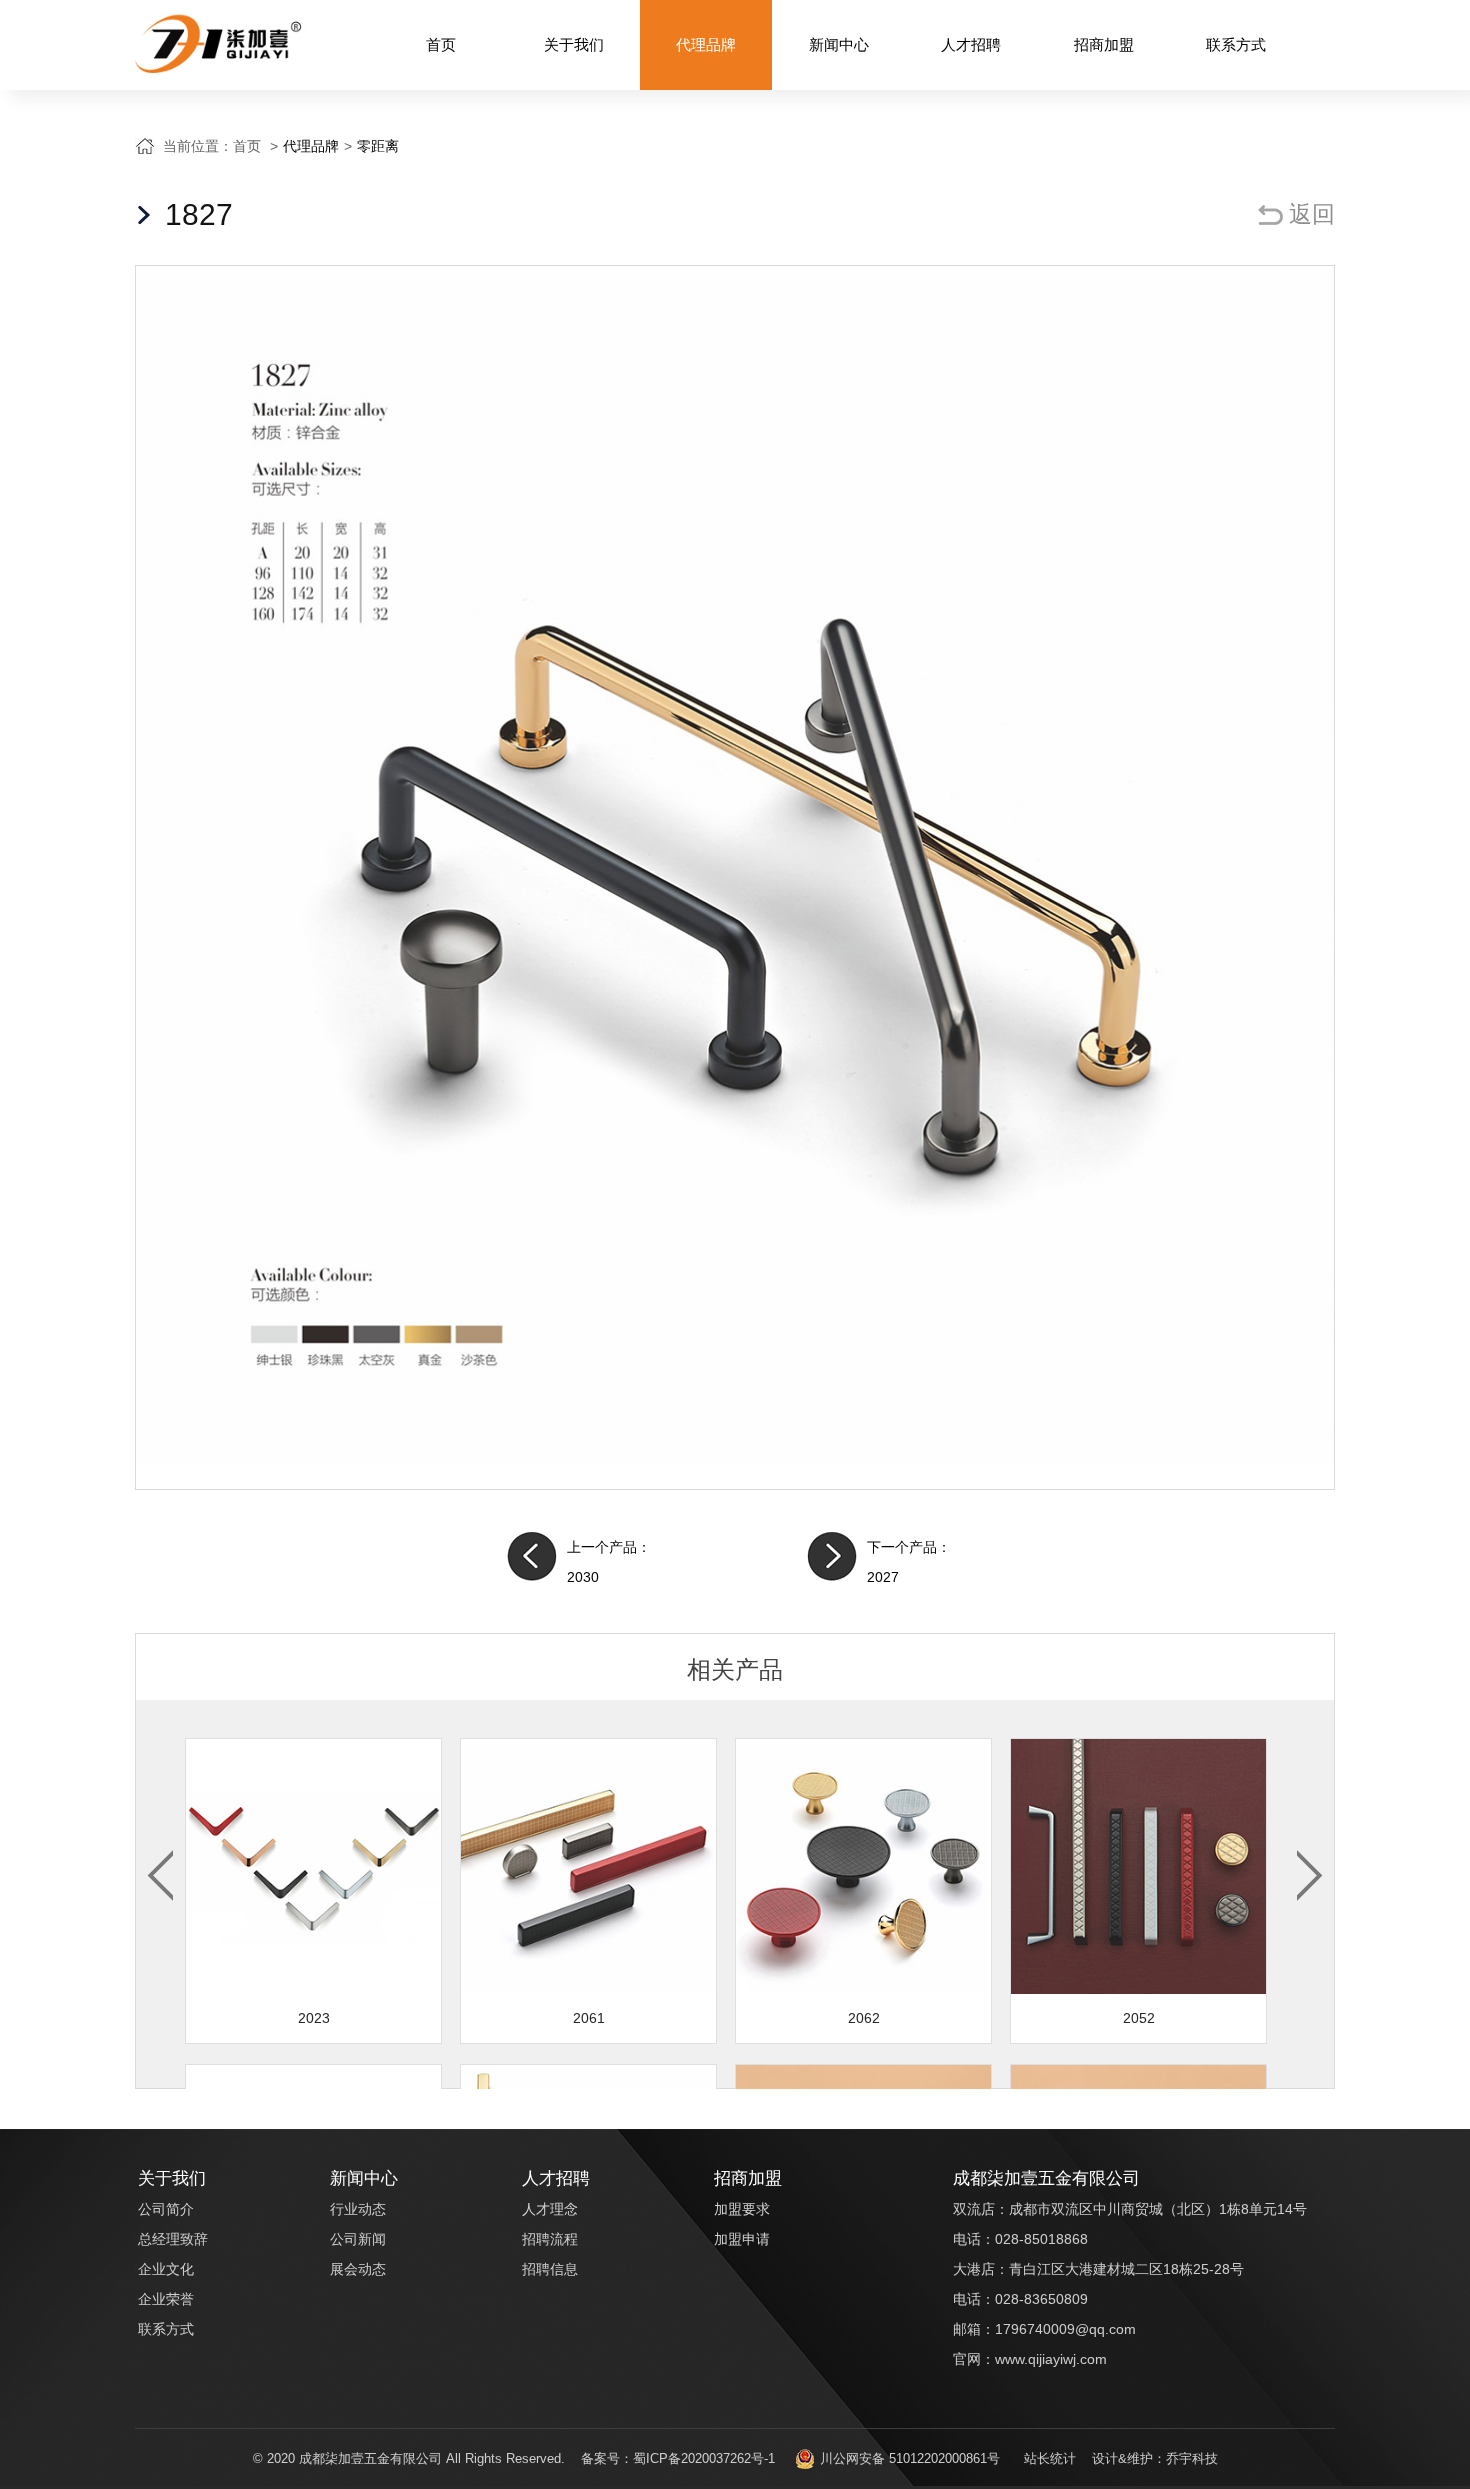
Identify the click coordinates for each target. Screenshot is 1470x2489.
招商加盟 (1104, 44)
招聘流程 (550, 2239)
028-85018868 (1041, 2239)
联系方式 (1236, 44)
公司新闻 (358, 2239)
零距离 (378, 146)
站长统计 (1050, 2458)
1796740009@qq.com (1065, 2329)
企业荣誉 (166, 2299)
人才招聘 (971, 44)
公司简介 (166, 2209)
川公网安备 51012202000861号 (910, 2458)
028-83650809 (1041, 2299)
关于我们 (574, 44)
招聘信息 (550, 2269)
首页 (441, 44)
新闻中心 (839, 44)
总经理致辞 (173, 2239)
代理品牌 (706, 44)
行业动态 (358, 2209)
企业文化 (166, 2269)
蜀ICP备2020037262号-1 (704, 2458)
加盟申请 (742, 2239)
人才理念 (550, 2209)
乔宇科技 (1192, 2458)
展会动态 (358, 2269)
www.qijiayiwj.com (1051, 2359)
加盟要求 (742, 2209)
